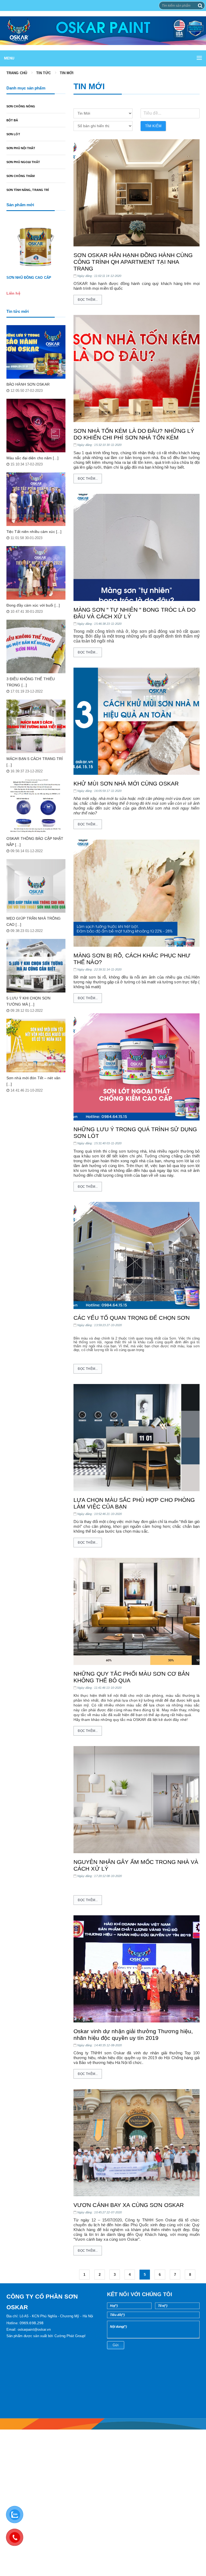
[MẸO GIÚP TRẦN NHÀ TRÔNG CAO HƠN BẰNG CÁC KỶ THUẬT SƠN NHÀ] (36, 886)
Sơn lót (13, 134)
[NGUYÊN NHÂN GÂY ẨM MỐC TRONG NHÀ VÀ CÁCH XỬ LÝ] (137, 1800)
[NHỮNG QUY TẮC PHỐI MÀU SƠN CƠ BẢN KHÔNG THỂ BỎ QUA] (137, 1611)
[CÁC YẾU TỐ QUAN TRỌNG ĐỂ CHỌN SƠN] (137, 1255)
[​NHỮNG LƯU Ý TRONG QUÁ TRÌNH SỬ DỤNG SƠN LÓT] (137, 1067)
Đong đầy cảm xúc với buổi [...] (33, 605)
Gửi (116, 2345)
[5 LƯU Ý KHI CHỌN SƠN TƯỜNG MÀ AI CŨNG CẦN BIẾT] (36, 966)
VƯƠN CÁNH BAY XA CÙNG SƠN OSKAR (129, 2205)
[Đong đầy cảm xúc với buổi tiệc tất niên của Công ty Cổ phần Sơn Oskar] (36, 573)
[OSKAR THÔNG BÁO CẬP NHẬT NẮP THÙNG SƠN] (36, 806)
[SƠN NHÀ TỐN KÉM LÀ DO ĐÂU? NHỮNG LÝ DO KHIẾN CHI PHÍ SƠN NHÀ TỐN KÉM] (137, 368)
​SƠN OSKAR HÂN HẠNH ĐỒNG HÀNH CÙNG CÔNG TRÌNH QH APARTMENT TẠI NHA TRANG (133, 262)
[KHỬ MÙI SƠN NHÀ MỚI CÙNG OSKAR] (137, 721)
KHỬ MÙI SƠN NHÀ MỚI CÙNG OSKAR (126, 783)
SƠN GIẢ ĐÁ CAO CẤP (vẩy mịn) (35, 278)
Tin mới (67, 73)
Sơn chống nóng (21, 106)
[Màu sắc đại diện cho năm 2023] (36, 426)
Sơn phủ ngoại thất (23, 162)
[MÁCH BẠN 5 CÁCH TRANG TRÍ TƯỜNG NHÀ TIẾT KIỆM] (36, 726)
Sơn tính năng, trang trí (28, 190)
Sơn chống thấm (21, 176)
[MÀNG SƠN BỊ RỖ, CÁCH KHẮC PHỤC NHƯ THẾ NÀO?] (137, 893)
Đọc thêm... (88, 300)
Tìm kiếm (153, 126)
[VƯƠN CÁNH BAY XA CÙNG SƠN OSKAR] (137, 2143)
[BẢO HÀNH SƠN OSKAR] (36, 352)
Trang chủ (17, 73)
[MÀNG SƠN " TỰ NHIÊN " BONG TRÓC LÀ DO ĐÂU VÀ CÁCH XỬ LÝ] (137, 547)
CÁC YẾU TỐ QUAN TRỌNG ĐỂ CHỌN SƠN (132, 1318)
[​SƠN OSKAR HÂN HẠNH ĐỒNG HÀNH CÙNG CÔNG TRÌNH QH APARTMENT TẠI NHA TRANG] (137, 193)
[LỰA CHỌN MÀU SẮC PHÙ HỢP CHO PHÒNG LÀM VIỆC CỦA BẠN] (137, 1438)
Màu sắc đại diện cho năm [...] (32, 458)
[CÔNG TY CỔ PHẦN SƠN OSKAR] (103, 31)
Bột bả (12, 120)
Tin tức (43, 73)
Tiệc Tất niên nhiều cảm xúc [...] (34, 532)
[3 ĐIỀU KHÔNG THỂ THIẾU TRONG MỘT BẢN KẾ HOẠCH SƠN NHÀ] (36, 646)
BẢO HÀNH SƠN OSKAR (28, 384)
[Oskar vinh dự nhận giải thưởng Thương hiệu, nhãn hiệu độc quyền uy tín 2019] (137, 1969)
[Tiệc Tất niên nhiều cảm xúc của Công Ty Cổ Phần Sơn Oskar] (36, 499)
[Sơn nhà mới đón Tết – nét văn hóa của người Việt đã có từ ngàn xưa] (36, 1046)
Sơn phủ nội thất (21, 148)
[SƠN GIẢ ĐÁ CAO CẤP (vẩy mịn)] (36, 245)
